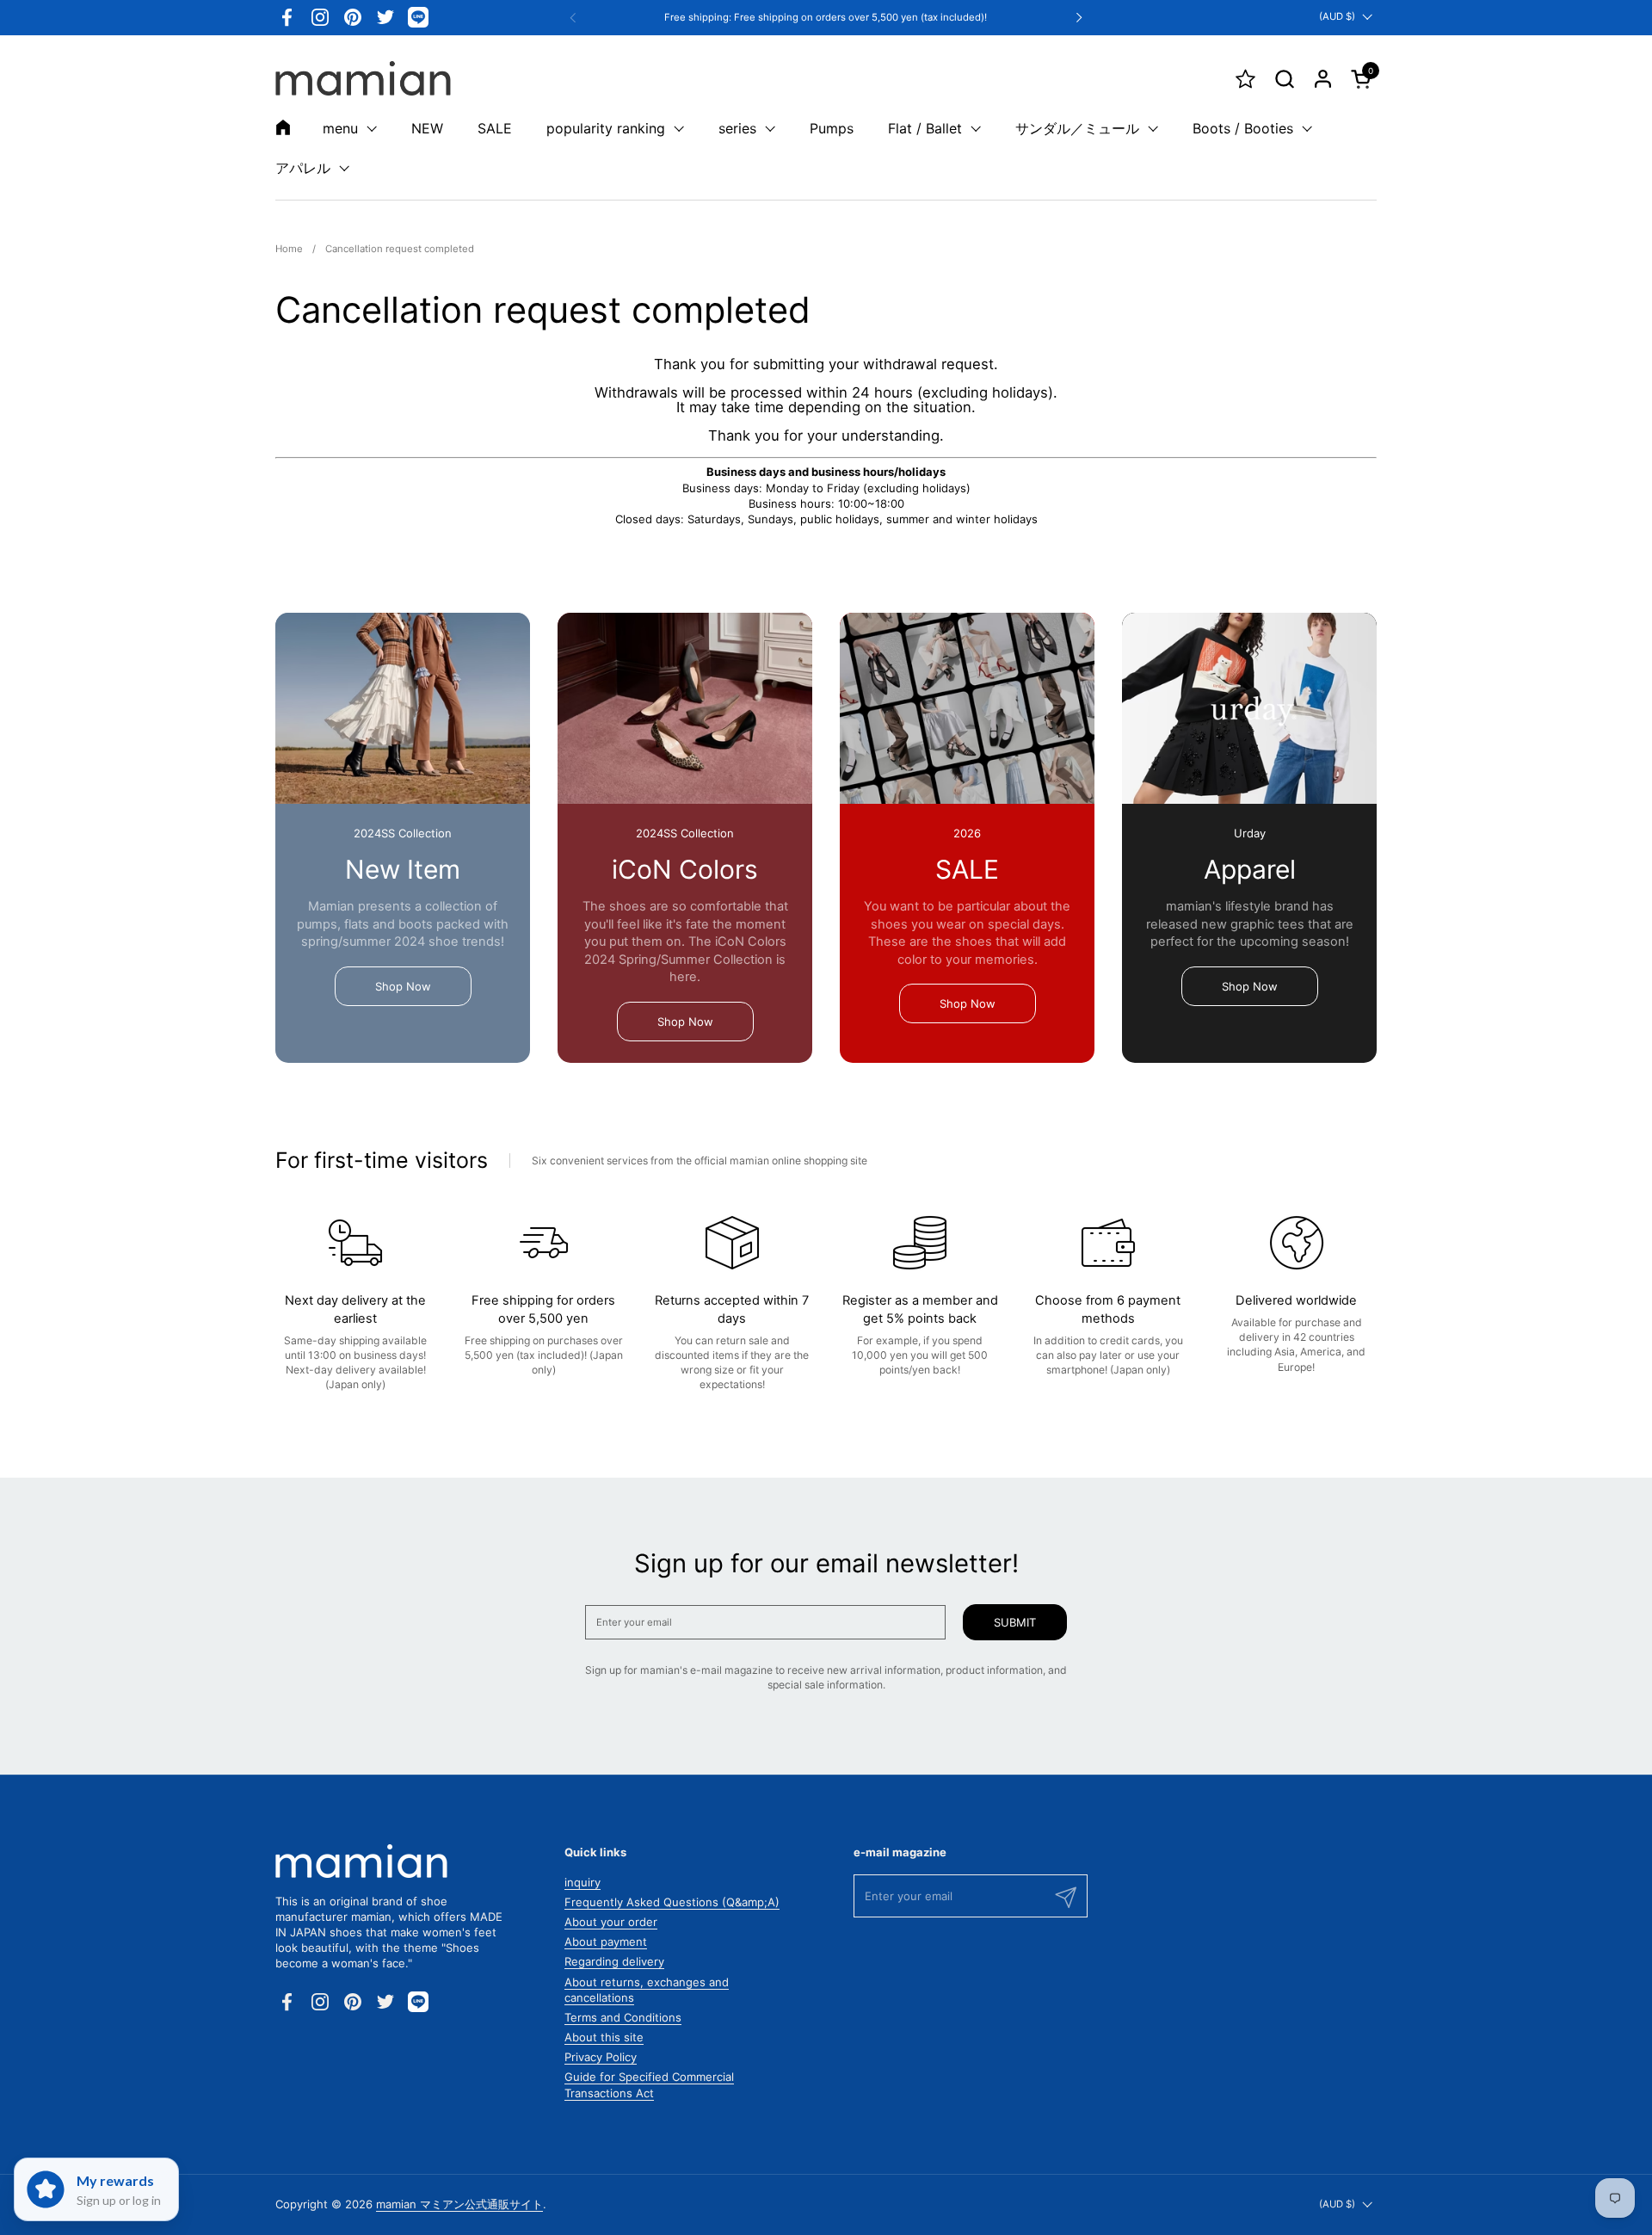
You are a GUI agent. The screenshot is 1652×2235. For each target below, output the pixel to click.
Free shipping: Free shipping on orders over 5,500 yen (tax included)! (826, 18)
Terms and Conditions (623, 2017)
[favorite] (1245, 79)
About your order (611, 1922)
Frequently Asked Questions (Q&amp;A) (672, 1902)
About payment (606, 1942)
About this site (604, 2037)
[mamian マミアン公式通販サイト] (363, 78)
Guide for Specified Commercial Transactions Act (649, 2084)
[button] (1284, 79)
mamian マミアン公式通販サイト (459, 2204)
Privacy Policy (601, 2057)
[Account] (1323, 79)
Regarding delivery (614, 1961)
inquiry (583, 1882)
